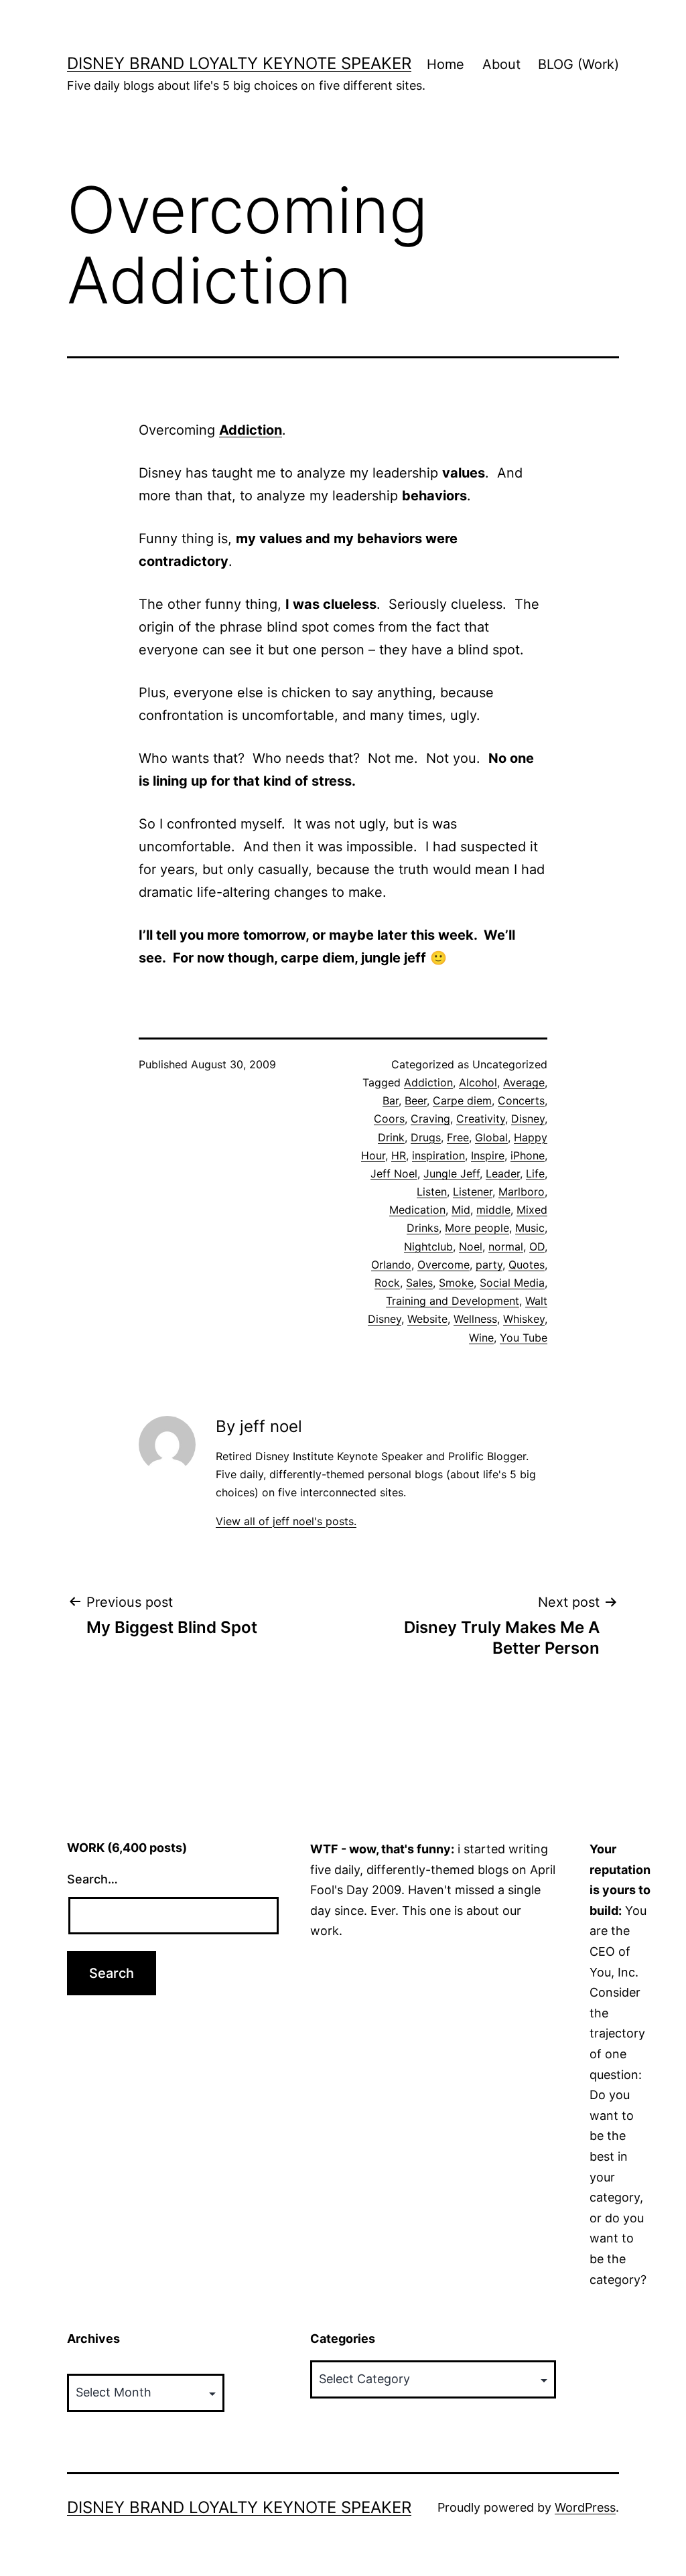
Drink (391, 1137)
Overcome (443, 1265)
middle (493, 1210)
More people (477, 1228)
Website (427, 1319)
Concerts (521, 1100)
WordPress (585, 2507)
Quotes (527, 1265)
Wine (481, 1338)
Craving (430, 1119)
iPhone (528, 1155)
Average (524, 1082)
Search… (92, 1879)
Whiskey (524, 1319)
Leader (503, 1173)
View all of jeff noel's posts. (286, 1521)
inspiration (438, 1155)
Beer (416, 1100)
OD (537, 1246)
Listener (473, 1192)
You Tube (524, 1338)
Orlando (391, 1265)
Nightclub (428, 1246)
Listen (432, 1192)
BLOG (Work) (578, 64)
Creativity (481, 1119)
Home (445, 64)
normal (506, 1246)
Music (530, 1228)
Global (491, 1137)
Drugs (426, 1137)
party (489, 1265)
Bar (391, 1100)
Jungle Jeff (452, 1173)
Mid (461, 1210)
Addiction (428, 1082)
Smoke (456, 1283)
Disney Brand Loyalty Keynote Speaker (239, 63)
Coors (389, 1119)
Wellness (475, 1319)
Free (458, 1137)
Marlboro (522, 1192)
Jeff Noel (394, 1173)
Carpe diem (462, 1100)
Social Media (512, 1283)
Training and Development (453, 1301)
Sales (419, 1283)
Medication (417, 1210)
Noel (471, 1246)
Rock (387, 1283)
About (501, 64)
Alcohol (478, 1082)
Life (535, 1173)
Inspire (488, 1155)
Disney (528, 1119)
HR (399, 1155)
